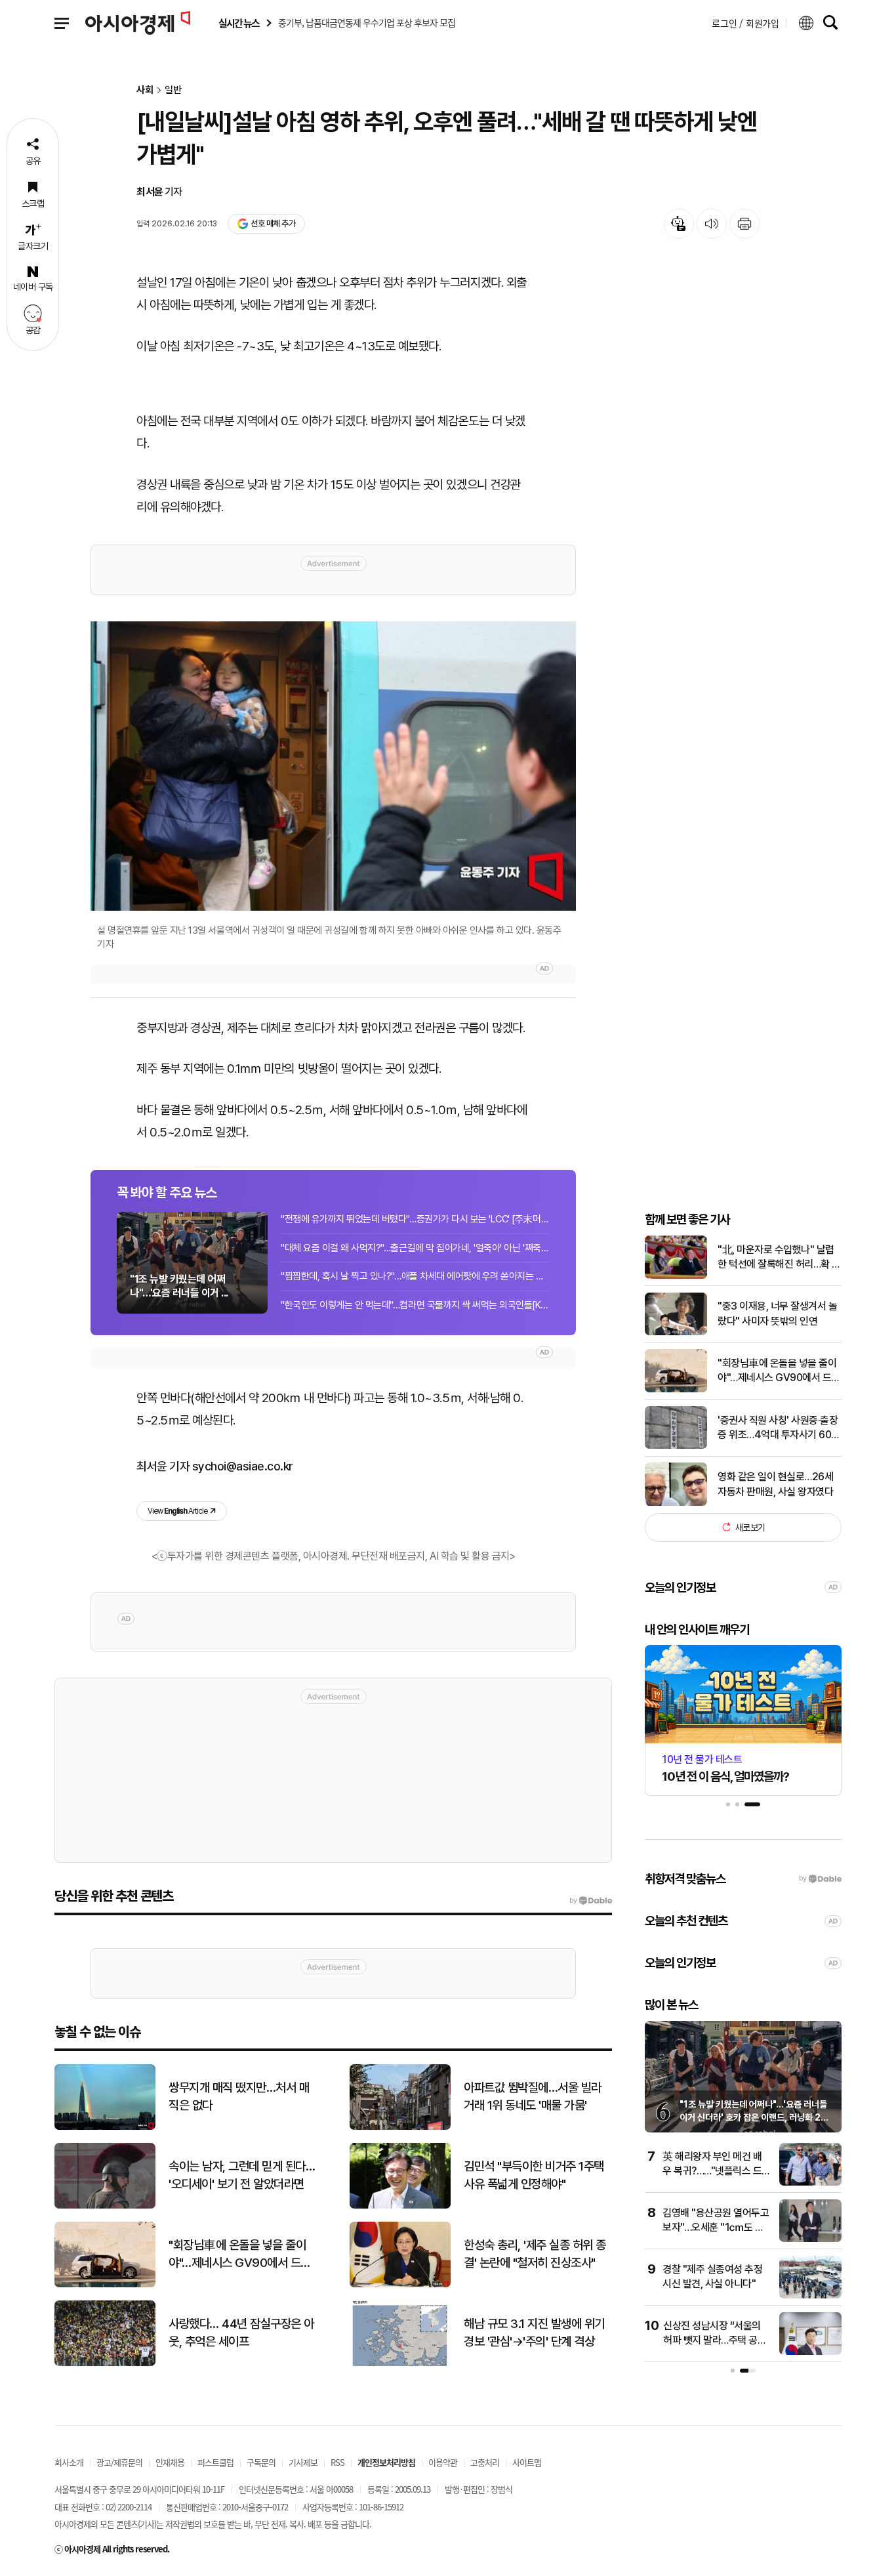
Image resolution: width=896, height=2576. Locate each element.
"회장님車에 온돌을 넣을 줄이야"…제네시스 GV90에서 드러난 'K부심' (779, 1371)
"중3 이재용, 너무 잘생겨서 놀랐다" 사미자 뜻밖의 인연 (777, 1313)
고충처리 (485, 2462)
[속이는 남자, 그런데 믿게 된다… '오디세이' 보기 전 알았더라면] (105, 2206)
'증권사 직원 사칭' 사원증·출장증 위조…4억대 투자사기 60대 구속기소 (779, 1428)
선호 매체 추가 (273, 223)
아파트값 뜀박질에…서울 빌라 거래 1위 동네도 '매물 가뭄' (533, 2096)
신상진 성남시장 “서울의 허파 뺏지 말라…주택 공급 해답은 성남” (715, 2340)
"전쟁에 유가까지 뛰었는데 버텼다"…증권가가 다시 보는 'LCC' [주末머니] (415, 1219)
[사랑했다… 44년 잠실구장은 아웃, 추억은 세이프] (105, 2363)
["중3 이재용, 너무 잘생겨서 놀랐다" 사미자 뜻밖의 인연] (676, 1332)
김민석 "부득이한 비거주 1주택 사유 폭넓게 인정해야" (534, 2175)
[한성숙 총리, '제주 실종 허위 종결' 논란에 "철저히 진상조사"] (400, 2284)
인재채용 (170, 2462)
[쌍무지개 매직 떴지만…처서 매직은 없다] (105, 2127)
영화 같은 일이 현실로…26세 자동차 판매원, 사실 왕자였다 (775, 1484)
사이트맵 (527, 2462)
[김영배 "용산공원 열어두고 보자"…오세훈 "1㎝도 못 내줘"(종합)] (810, 2239)
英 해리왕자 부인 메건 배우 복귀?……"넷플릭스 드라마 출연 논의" (712, 2171)
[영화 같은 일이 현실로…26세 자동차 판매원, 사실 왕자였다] (676, 1503)
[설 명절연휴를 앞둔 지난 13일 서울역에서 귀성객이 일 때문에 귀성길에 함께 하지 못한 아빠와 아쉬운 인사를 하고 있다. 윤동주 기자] (333, 766)
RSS (337, 2462)
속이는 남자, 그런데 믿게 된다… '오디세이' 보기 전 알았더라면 (242, 2175)
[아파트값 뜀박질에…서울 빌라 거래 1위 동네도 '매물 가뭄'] (400, 2127)
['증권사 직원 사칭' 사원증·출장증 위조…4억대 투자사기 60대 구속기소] (676, 1446)
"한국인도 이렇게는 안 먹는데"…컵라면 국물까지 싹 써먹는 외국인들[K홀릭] (415, 1305)
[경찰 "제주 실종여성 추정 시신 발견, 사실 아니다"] (810, 2296)
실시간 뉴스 (239, 23)
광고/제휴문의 (119, 2462)
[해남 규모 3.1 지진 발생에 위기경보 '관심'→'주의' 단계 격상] (400, 2363)
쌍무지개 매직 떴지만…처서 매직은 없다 (239, 2096)
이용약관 (443, 2462)
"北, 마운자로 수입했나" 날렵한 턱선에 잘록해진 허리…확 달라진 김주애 (779, 1257)
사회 (145, 90)
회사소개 (69, 2462)
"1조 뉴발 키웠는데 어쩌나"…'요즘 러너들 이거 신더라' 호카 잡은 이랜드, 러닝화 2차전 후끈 (754, 2117)
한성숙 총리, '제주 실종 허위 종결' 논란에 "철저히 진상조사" (535, 2254)
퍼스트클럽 (215, 2462)
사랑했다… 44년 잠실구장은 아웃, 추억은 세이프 (241, 2333)
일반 (173, 90)
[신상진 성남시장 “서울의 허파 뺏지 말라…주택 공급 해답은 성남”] (810, 2352)
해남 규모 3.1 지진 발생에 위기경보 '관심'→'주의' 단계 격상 (534, 2333)
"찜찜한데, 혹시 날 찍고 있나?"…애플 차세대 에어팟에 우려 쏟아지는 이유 (415, 1276)
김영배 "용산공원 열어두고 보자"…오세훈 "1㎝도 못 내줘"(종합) (716, 2228)
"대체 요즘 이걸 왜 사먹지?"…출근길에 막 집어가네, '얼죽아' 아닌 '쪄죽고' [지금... (415, 1248)
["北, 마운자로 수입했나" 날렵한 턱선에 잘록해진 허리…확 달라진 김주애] (676, 1276)
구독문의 (261, 2462)
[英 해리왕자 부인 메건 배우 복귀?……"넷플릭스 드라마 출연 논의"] (810, 2183)
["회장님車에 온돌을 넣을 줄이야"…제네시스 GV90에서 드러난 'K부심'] (676, 1389)
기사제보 (303, 2462)
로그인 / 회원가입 (745, 23)
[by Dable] (591, 1901)
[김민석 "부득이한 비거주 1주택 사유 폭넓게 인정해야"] (400, 2206)
